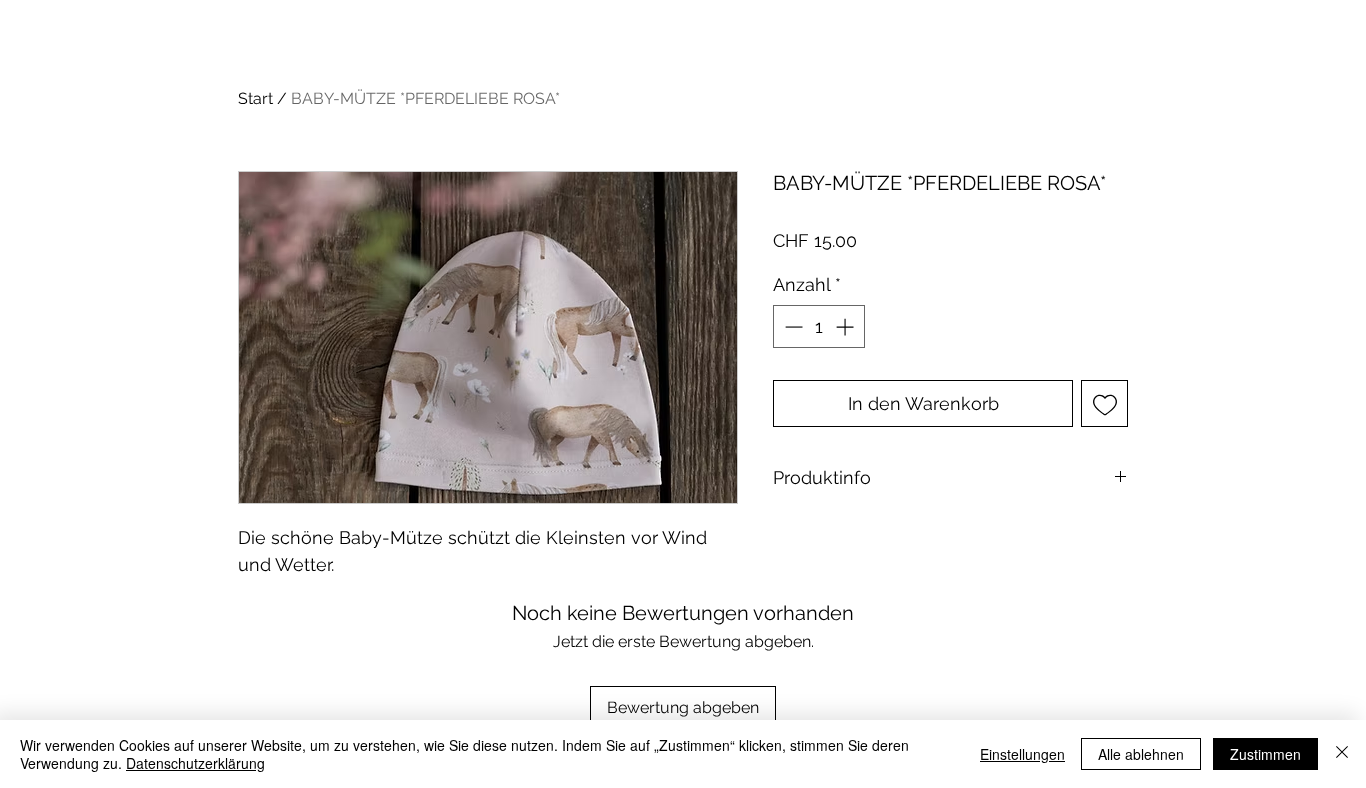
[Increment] (846, 326)
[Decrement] (791, 326)
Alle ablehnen (1141, 754)
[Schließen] (1342, 754)
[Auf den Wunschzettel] (1104, 403)
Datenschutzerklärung (195, 763)
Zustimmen (1265, 754)
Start (255, 98)
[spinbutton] (819, 326)
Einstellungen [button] (1022, 754)
